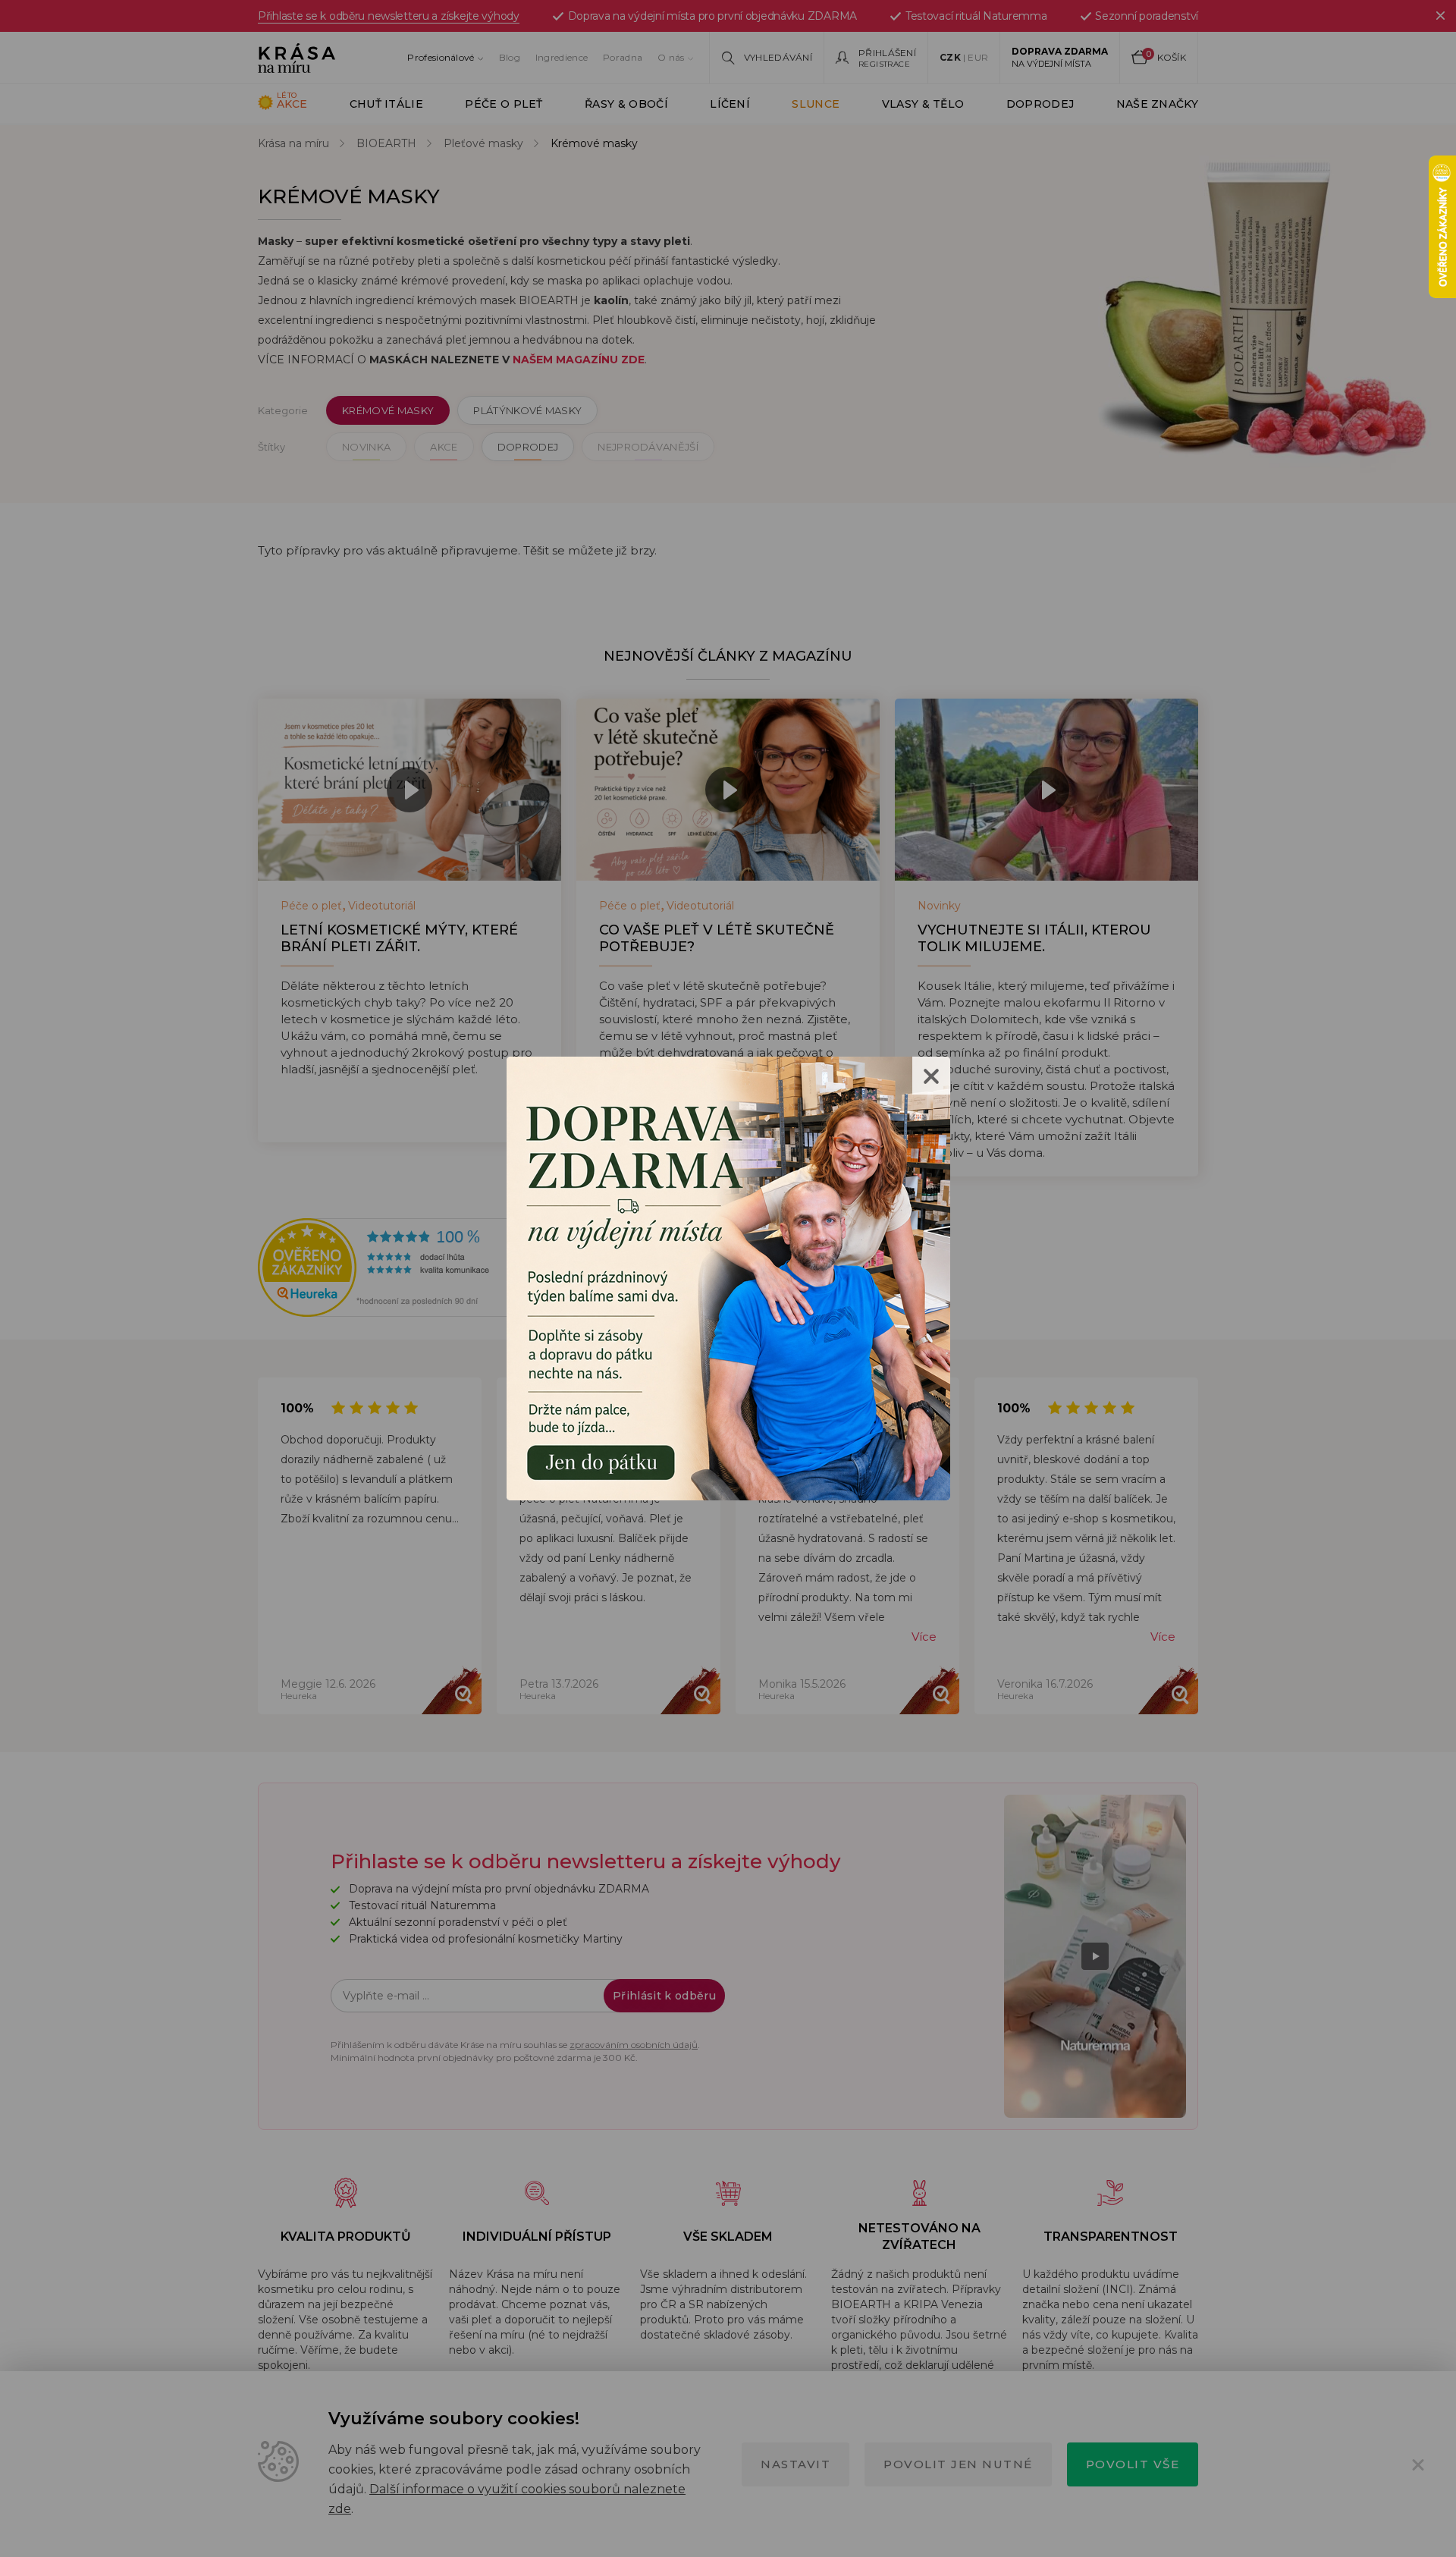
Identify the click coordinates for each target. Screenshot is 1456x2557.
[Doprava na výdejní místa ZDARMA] (728, 1277)
